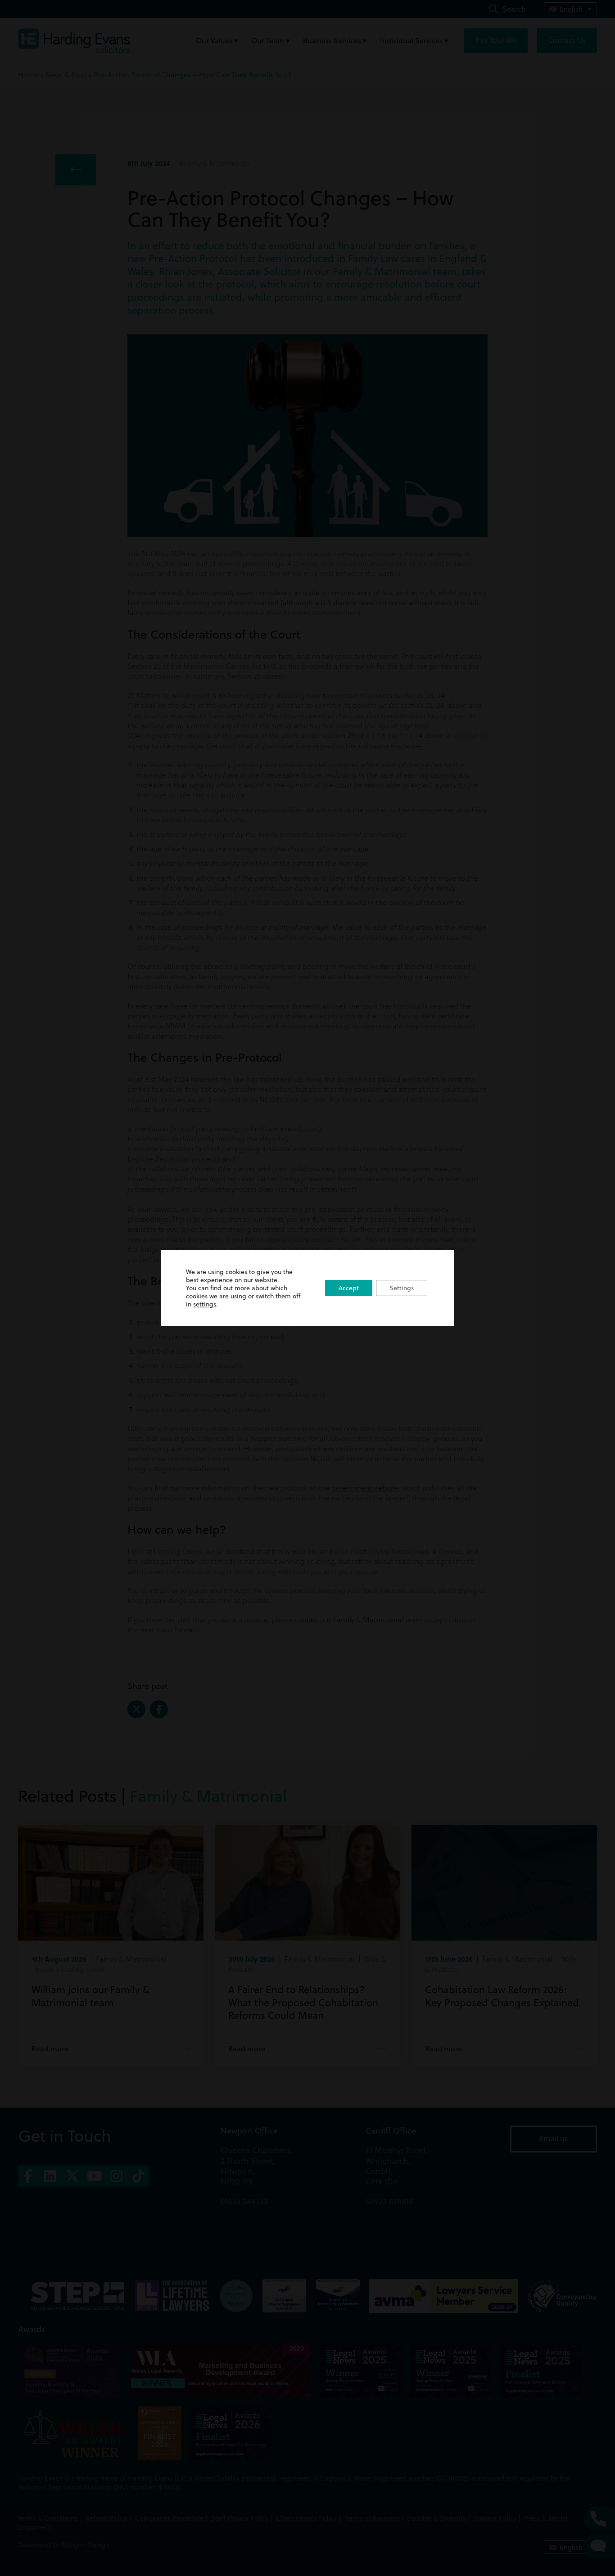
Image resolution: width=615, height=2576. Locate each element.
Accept (349, 1288)
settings (205, 1304)
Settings (402, 1288)
